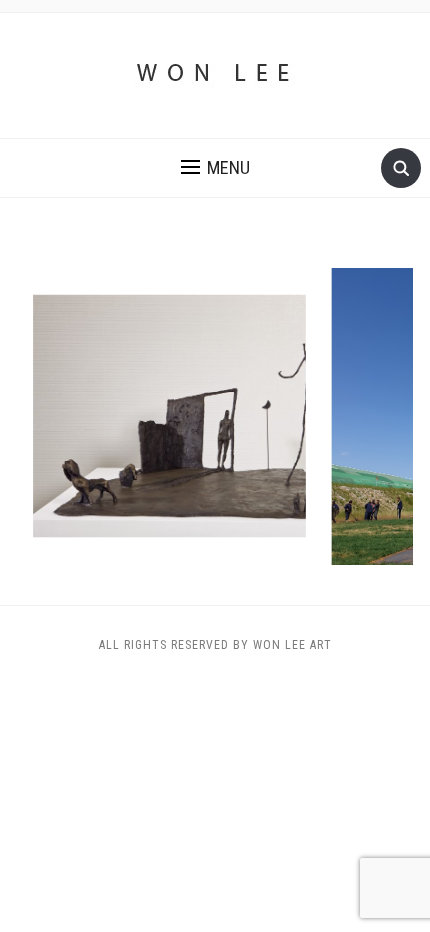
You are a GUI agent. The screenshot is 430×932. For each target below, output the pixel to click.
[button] (215, 168)
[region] (215, 416)
